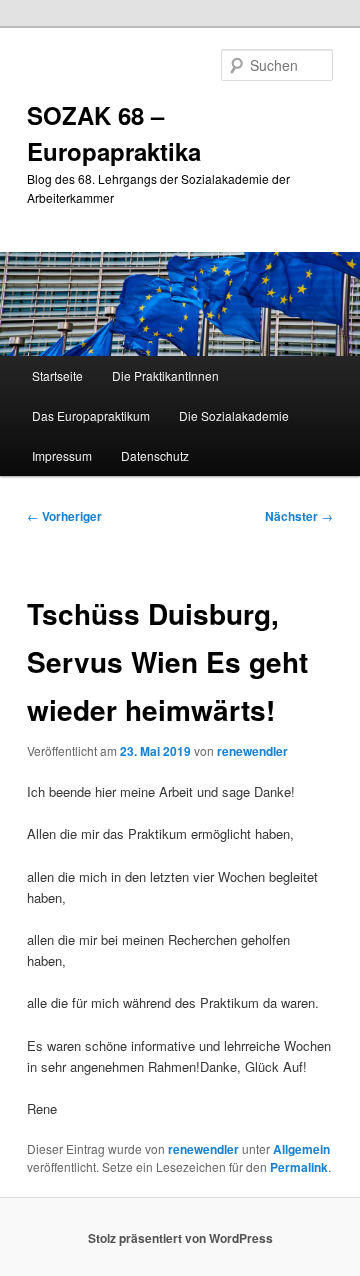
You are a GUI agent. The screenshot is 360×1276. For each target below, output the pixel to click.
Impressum (62, 455)
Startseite (57, 375)
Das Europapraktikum (91, 415)
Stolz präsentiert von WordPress (180, 1238)
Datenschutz (155, 455)
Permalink (299, 1167)
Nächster (299, 516)
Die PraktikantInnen (165, 375)
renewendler (252, 751)
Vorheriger (64, 516)
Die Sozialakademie (234, 415)
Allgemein (301, 1149)
